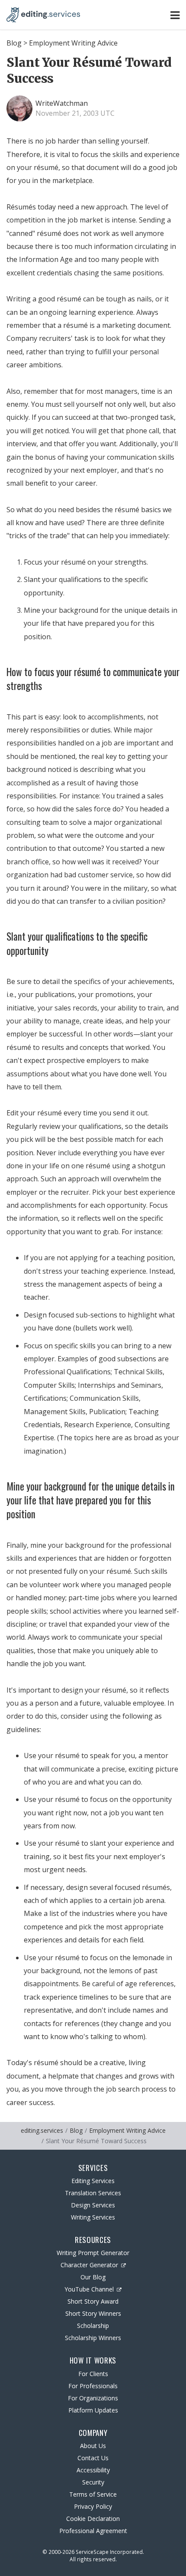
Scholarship (93, 2326)
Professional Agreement (93, 2531)
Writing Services (93, 2217)
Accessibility (93, 2470)
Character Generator (89, 2265)
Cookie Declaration (93, 2519)
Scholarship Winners (93, 2338)
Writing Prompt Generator (93, 2253)
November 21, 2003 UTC (75, 113)
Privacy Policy (93, 2506)
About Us (93, 2446)
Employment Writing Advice (73, 43)
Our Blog (93, 2277)
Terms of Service (93, 2494)
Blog (14, 43)
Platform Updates (93, 2410)
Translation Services (93, 2193)
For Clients (93, 2374)
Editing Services (93, 2181)
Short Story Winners (93, 2313)
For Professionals (93, 2386)
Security (93, 2482)
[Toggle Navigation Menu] (175, 15)
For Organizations (93, 2398)
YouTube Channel (89, 2289)
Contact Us (93, 2458)
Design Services (93, 2205)
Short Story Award (93, 2301)
